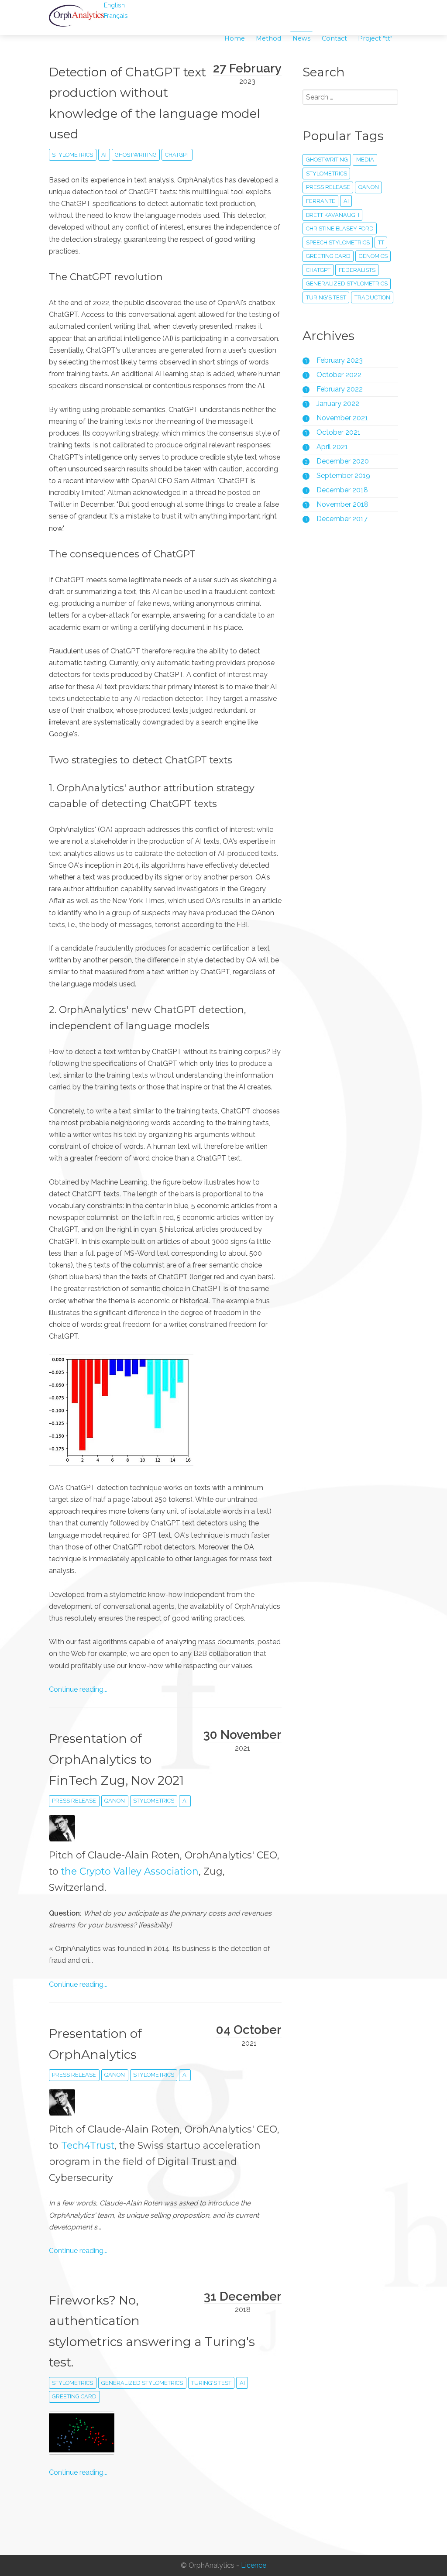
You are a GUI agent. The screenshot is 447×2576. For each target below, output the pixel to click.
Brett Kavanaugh (333, 215)
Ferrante (321, 201)
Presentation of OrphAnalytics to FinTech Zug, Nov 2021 (116, 1759)
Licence (254, 2566)
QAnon (115, 1801)
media (365, 160)
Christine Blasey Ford (340, 228)
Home (235, 38)
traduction (372, 297)
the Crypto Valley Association (130, 1871)
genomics (373, 256)
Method (268, 38)
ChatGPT (177, 155)
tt (381, 242)
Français (116, 15)
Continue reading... (78, 1689)
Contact (334, 38)
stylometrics (72, 155)
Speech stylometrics (338, 242)
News (301, 38)
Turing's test (211, 2383)
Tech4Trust (88, 2145)
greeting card (74, 2396)
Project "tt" (375, 38)
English (114, 5)
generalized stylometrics (142, 2383)
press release (74, 1801)
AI (104, 155)
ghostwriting (136, 155)
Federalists (357, 270)
